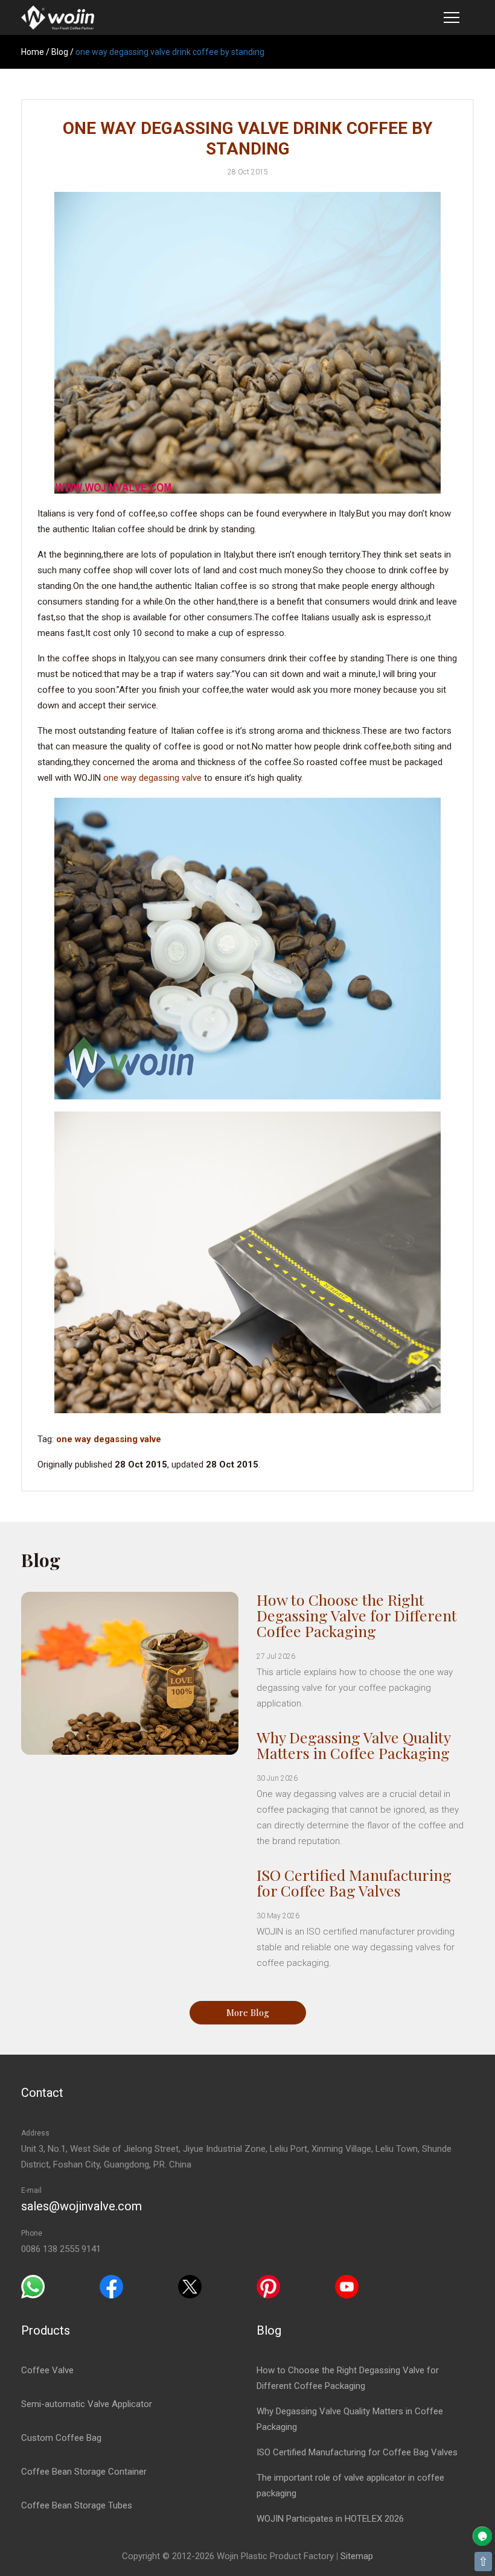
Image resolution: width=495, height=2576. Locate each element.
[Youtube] (347, 2286)
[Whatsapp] (33, 2286)
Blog (60, 52)
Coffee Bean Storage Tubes (77, 2505)
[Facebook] (111, 2286)
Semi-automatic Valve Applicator (87, 2404)
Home (33, 52)
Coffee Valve (47, 2370)
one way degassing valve (152, 778)
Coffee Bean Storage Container (84, 2472)
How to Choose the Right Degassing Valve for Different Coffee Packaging (357, 1615)
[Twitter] (190, 2286)
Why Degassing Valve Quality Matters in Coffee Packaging (353, 1745)
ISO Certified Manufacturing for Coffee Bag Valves (354, 1882)
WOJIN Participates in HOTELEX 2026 (330, 2519)
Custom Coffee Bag (61, 2438)
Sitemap (357, 2556)
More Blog (248, 2012)
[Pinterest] (268, 2286)
